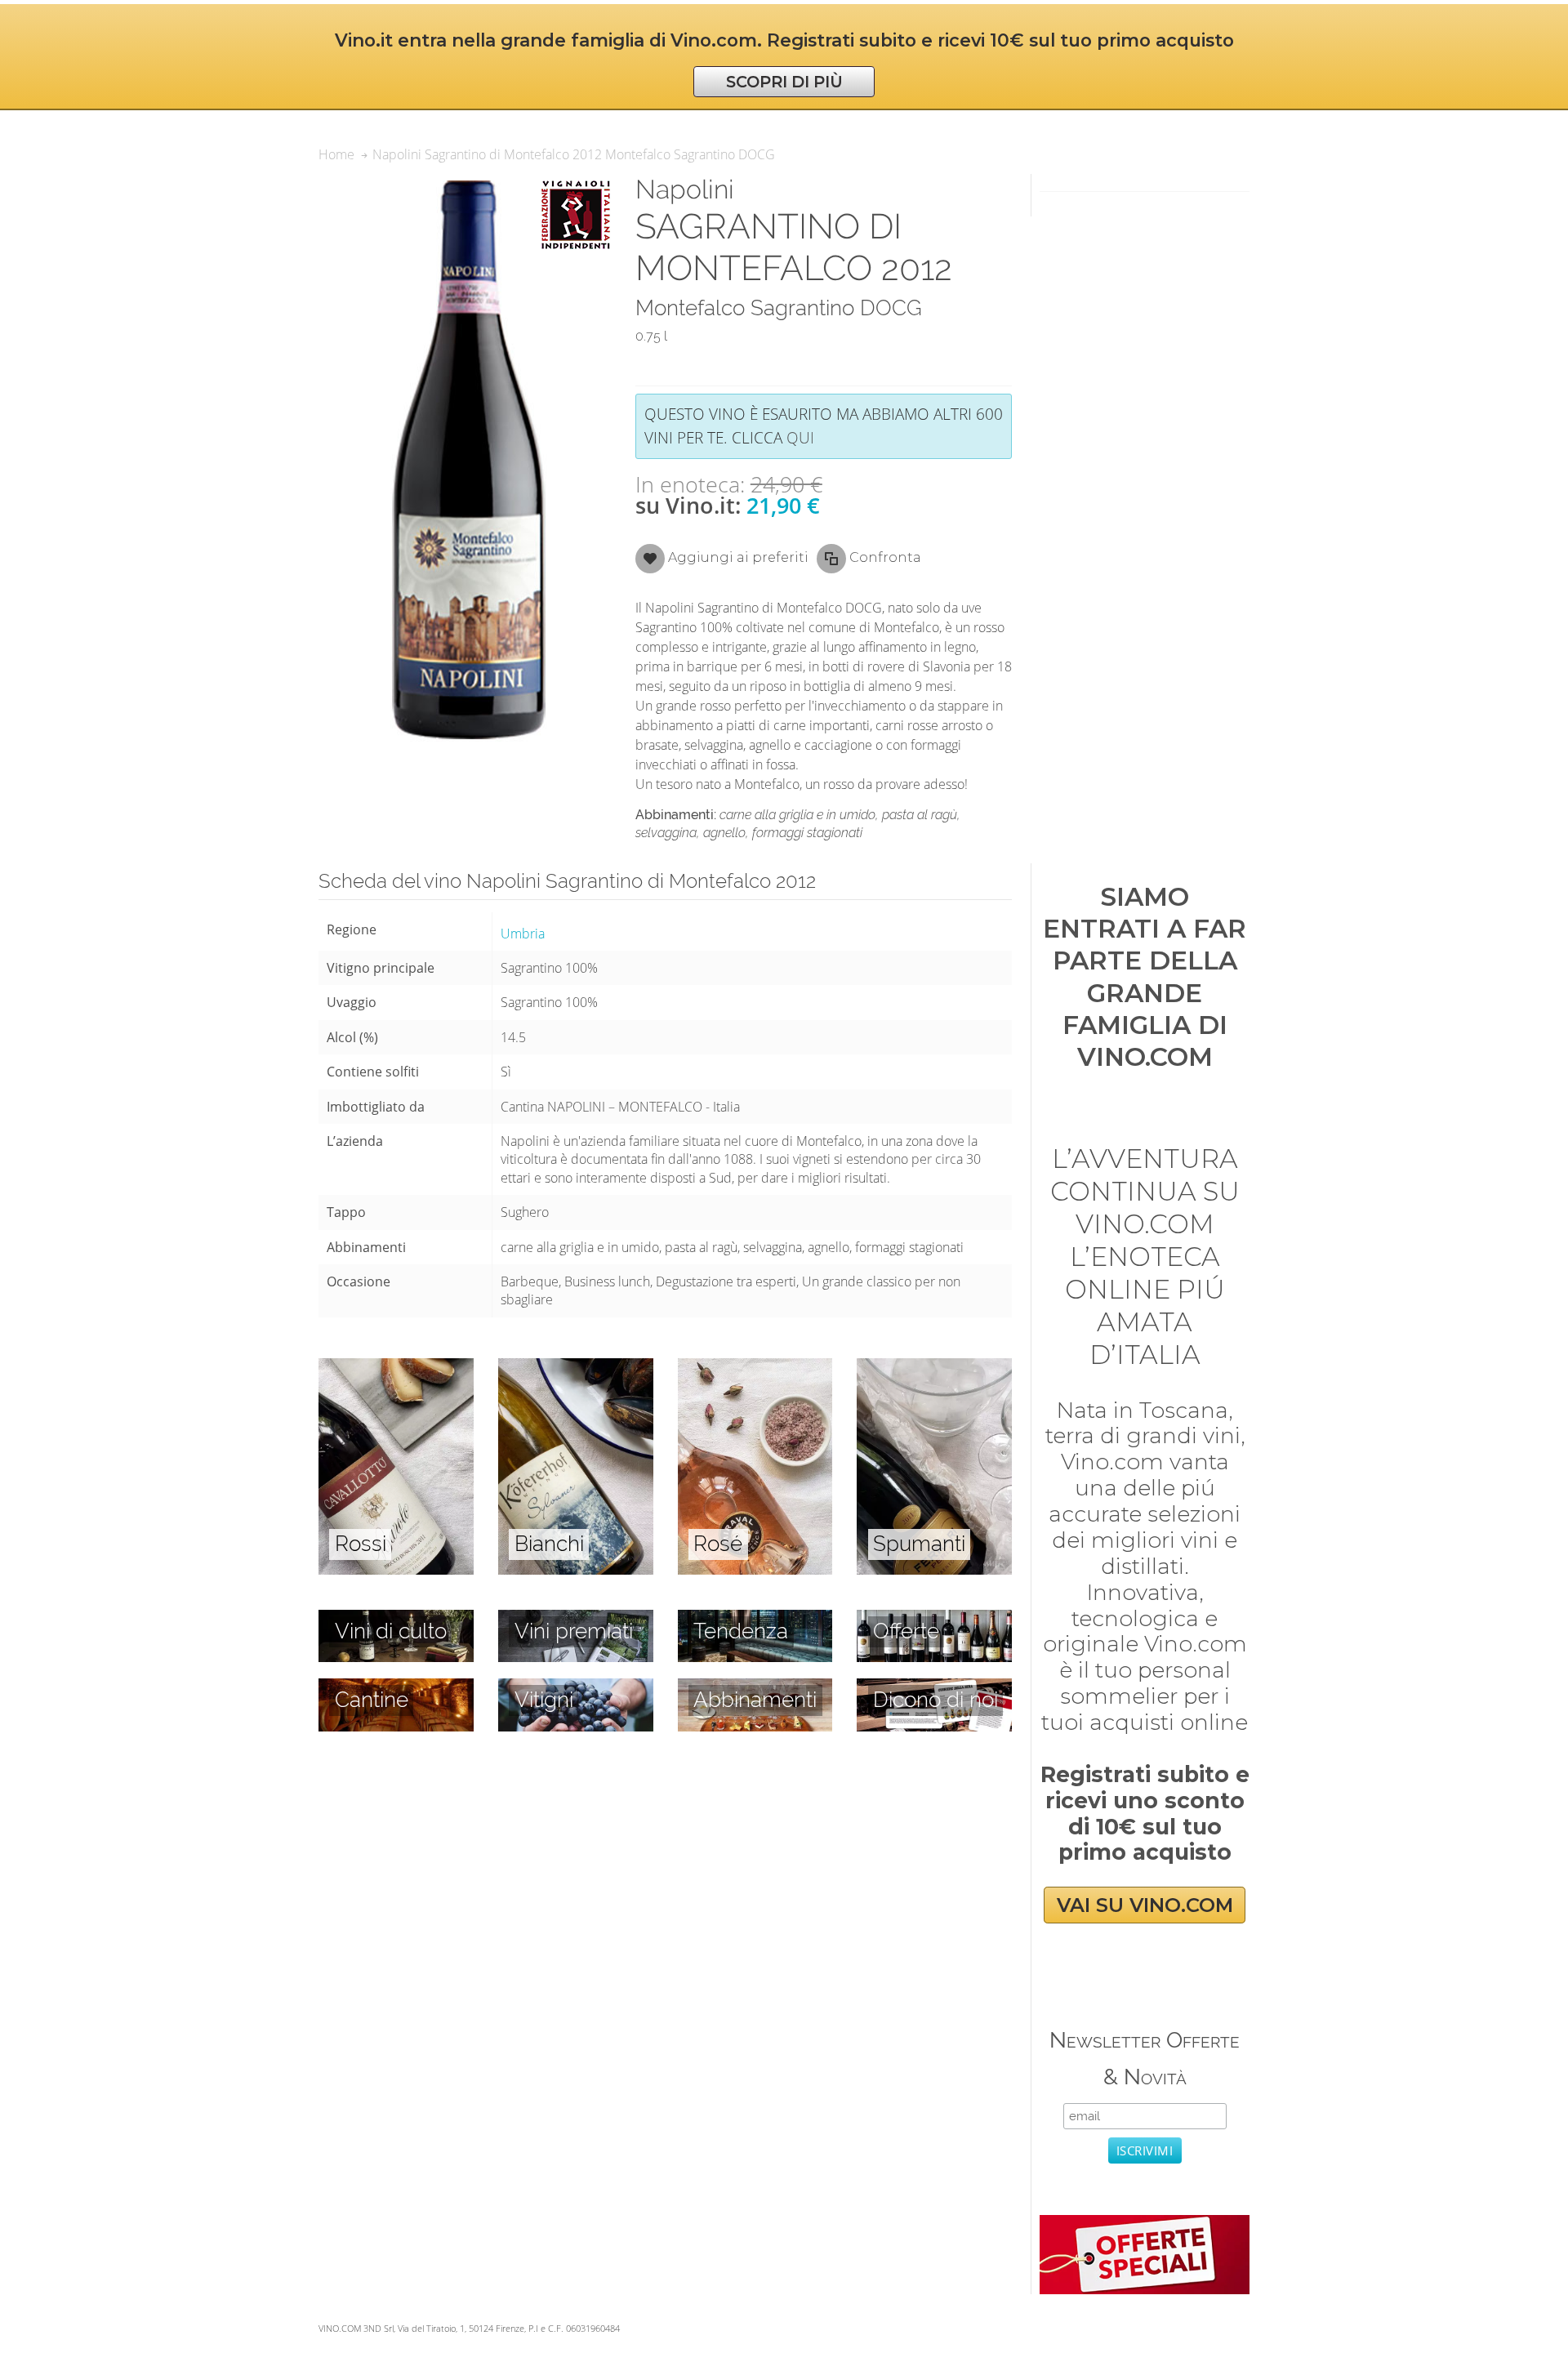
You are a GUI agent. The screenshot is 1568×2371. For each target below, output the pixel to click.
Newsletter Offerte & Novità (1145, 2058)
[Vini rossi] (396, 1367)
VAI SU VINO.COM (1145, 1905)
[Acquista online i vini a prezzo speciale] (1144, 2224)
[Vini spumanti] (934, 1367)
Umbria (523, 934)
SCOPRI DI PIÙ (784, 82)
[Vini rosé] (755, 1367)
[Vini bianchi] (576, 1367)
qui (800, 437)
